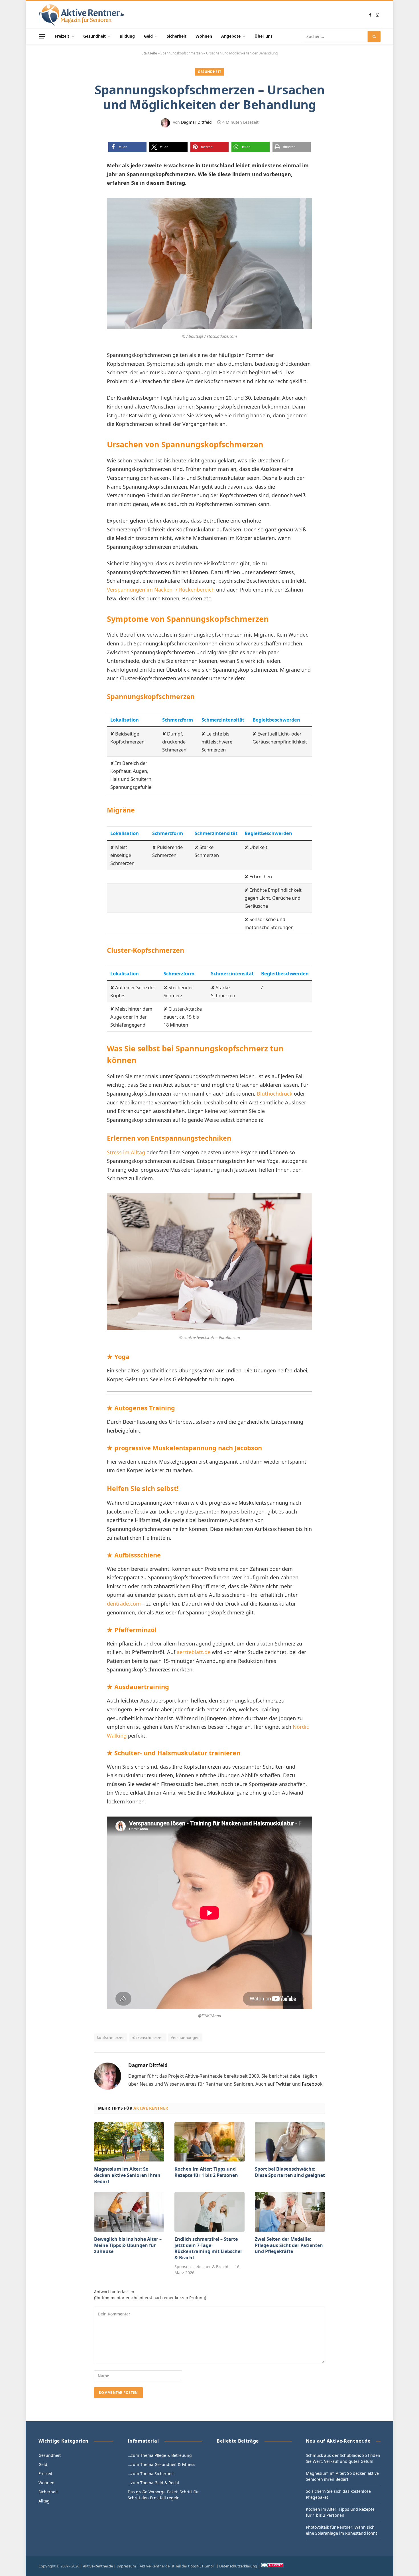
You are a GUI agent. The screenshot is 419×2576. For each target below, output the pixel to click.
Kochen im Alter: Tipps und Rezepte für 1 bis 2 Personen (206, 2172)
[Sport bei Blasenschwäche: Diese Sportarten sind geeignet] (290, 2142)
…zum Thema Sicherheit (151, 2474)
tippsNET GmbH (202, 2566)
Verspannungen (185, 2037)
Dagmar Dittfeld (196, 122)
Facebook (312, 2084)
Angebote (231, 36)
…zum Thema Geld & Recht (153, 2483)
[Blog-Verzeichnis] (272, 2566)
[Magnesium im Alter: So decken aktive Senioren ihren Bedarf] (129, 2142)
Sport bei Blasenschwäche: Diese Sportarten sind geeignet (290, 2172)
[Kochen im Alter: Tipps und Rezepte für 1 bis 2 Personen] (209, 2142)
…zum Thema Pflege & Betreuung (160, 2455)
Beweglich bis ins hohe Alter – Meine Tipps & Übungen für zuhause (128, 2245)
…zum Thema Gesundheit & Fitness (161, 2464)
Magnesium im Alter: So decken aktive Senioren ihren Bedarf (127, 2175)
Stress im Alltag (126, 1152)
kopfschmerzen (111, 2037)
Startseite (149, 53)
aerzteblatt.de (194, 1652)
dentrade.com (124, 1604)
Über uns (264, 36)
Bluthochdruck (275, 1094)
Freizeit (62, 36)
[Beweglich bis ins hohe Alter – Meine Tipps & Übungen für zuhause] (129, 2212)
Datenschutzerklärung (238, 2566)
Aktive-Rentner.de (98, 2566)
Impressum (126, 2566)
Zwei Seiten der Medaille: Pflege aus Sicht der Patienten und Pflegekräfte (289, 2245)
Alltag (44, 2501)
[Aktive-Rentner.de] (81, 15)
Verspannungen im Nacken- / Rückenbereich (161, 590)
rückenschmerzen (148, 2037)
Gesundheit (94, 36)
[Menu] (42, 36)
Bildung (127, 36)
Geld (148, 36)
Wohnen (204, 36)
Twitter (283, 2084)
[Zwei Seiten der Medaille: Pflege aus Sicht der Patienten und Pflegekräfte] (290, 2212)
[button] (127, 147)
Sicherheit (177, 36)
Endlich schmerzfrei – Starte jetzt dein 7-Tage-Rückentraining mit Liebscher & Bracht (208, 2248)
